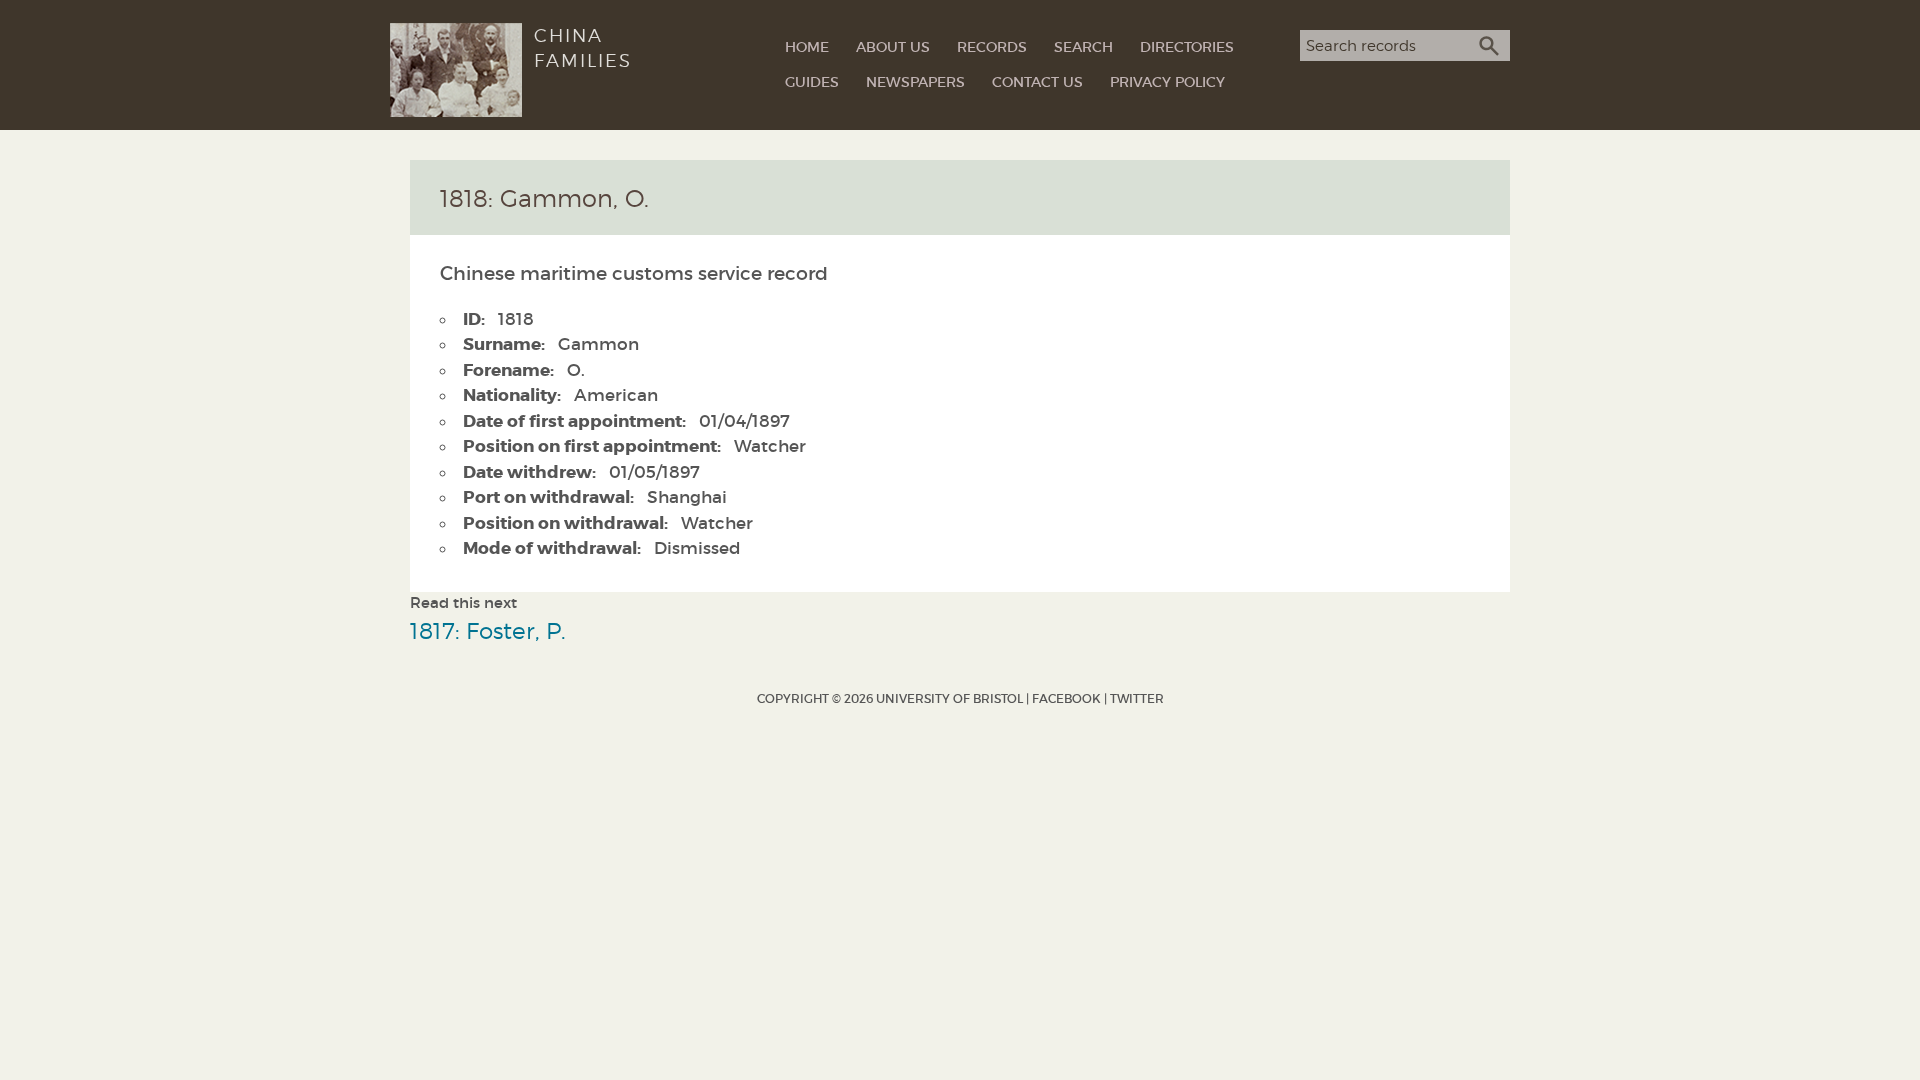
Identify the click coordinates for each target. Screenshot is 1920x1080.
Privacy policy (1167, 82)
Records (992, 47)
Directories (1187, 47)
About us (893, 47)
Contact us (1037, 82)
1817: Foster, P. (488, 630)
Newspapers (915, 82)
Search (1083, 47)
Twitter (1137, 698)
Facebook (1066, 698)
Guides (812, 82)
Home (807, 47)
